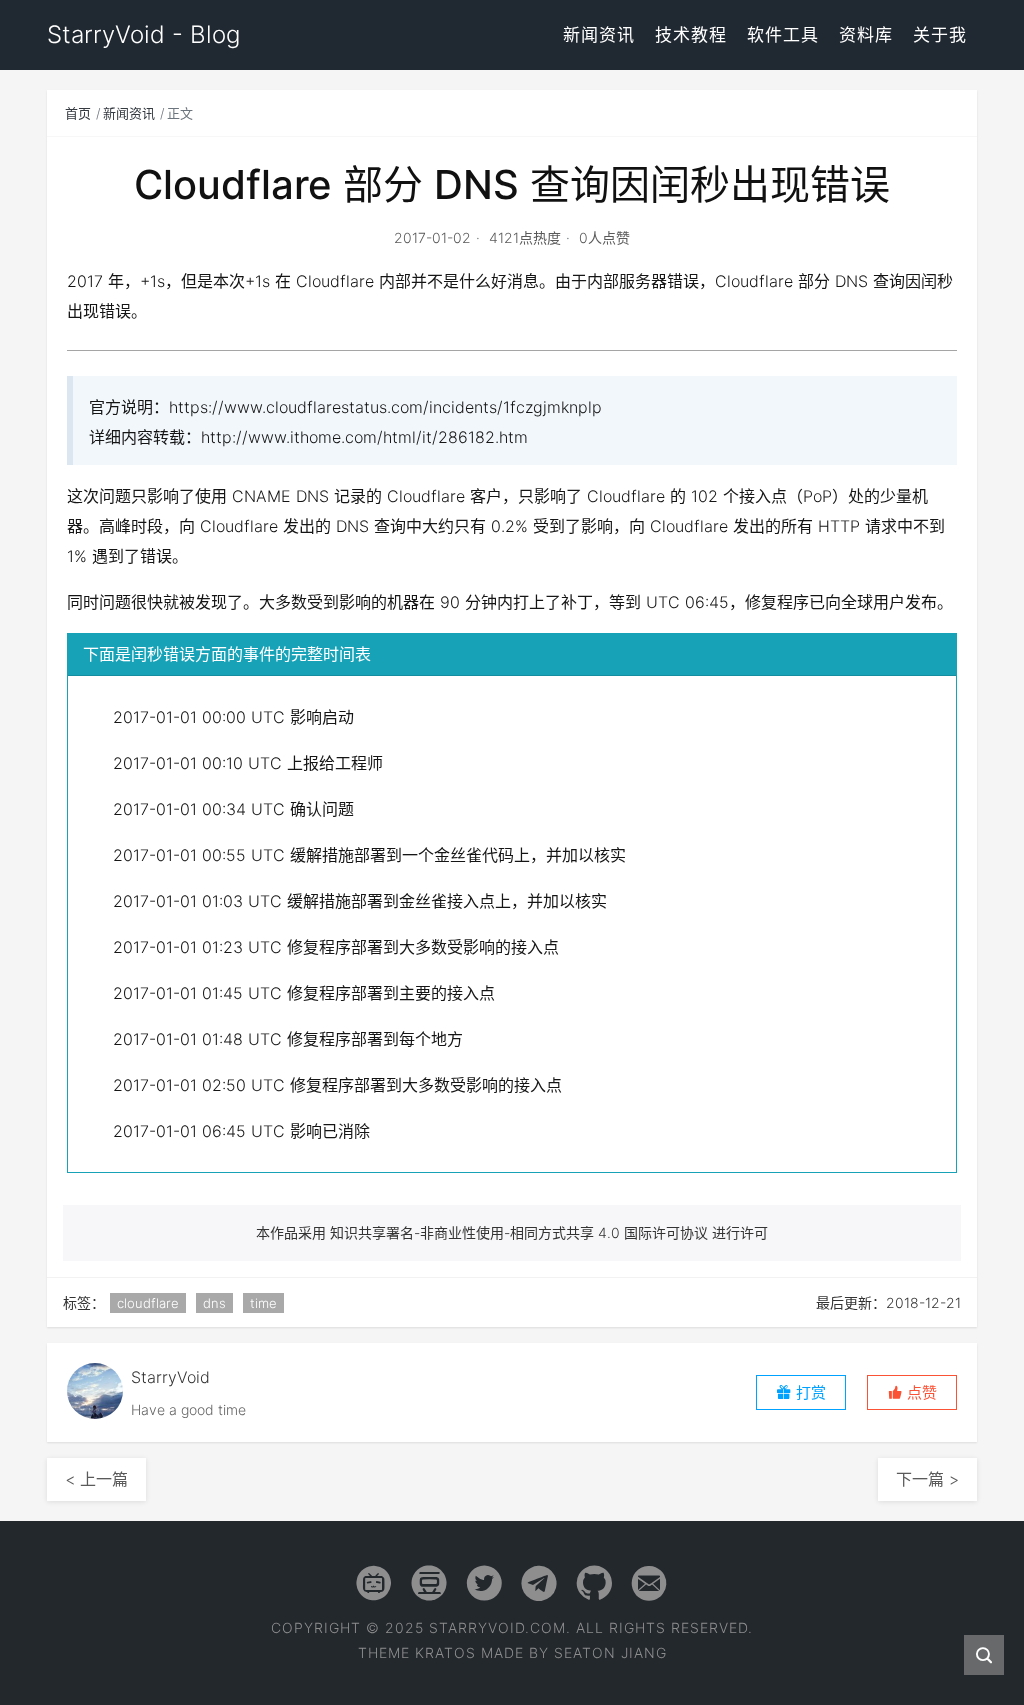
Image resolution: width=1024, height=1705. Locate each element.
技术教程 (691, 35)
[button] (912, 1392)
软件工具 (783, 35)
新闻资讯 (599, 35)
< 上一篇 (96, 1479)
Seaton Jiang (610, 1652)
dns (214, 1303)
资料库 (866, 35)
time (263, 1303)
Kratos (445, 1652)
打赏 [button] (809, 1392)
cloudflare (148, 1303)
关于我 (940, 35)
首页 (78, 113)
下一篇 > (927, 1479)
